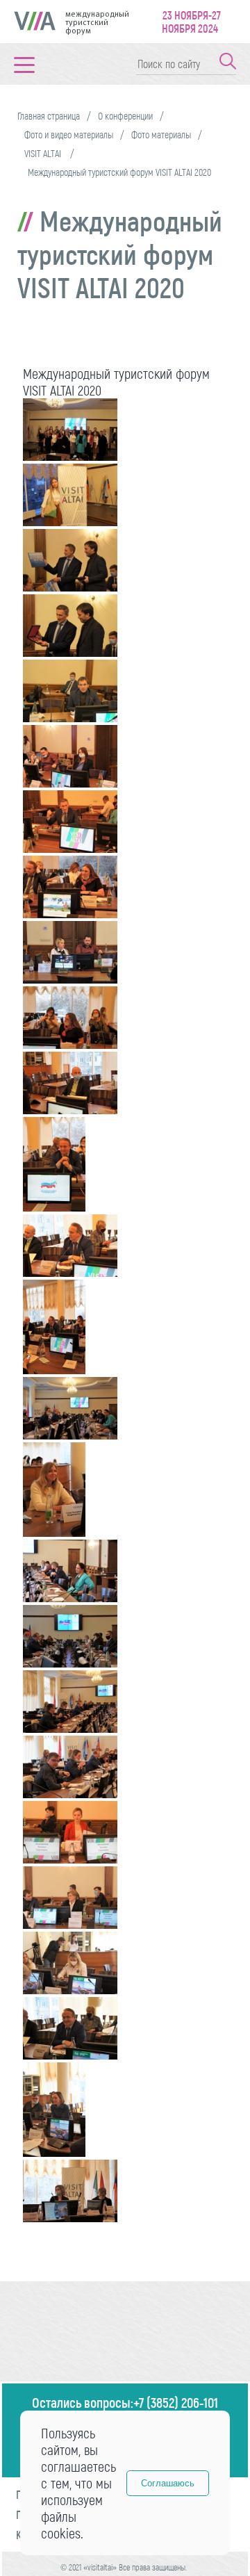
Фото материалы (161, 134)
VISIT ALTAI (44, 153)
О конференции (125, 116)
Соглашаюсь (168, 2483)
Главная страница (49, 116)
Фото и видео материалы (69, 134)
